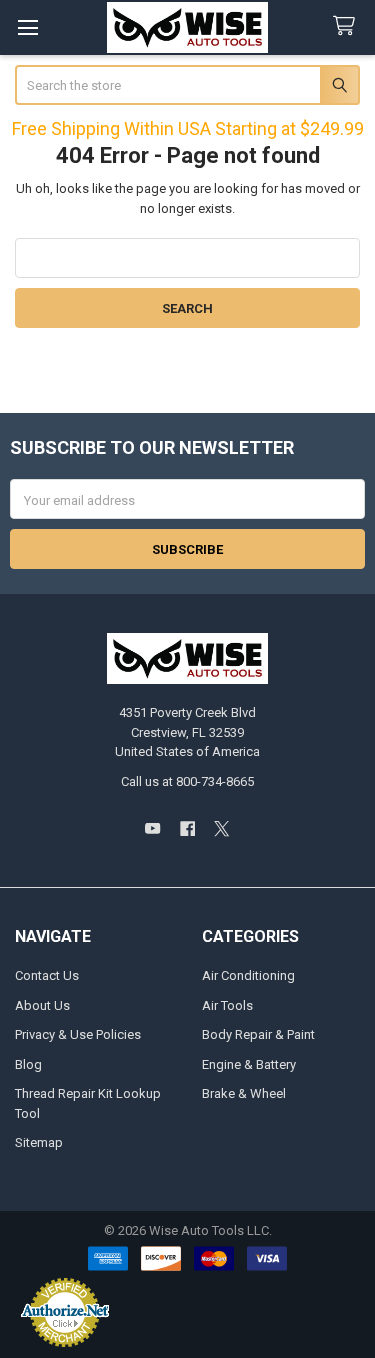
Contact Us (47, 975)
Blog (28, 1064)
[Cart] (348, 26)
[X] (221, 828)
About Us (42, 1005)
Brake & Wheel (244, 1093)
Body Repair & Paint (258, 1034)
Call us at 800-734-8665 (187, 781)
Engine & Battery (249, 1064)
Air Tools (227, 1005)
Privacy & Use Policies (78, 1034)
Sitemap (39, 1142)
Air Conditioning (248, 975)
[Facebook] (187, 828)
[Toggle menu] (27, 27)
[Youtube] (152, 828)
